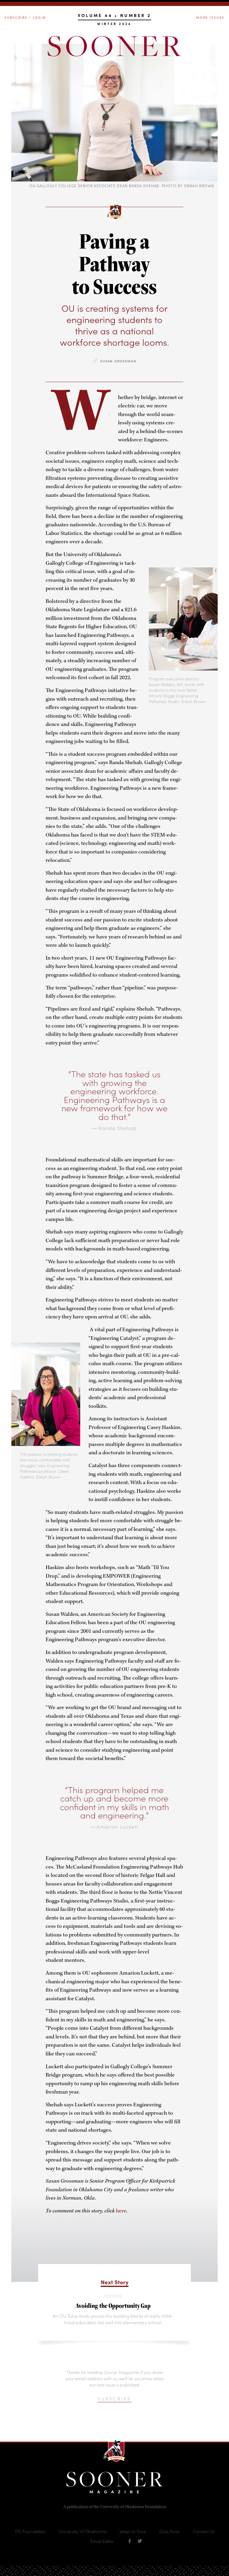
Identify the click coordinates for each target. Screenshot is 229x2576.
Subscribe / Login (25, 17)
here (121, 2211)
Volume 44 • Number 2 (115, 16)
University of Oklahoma (83, 2531)
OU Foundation (30, 2531)
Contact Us (204, 2531)
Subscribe (114, 2399)
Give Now (169, 2531)
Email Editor (102, 2541)
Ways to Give (133, 2531)
